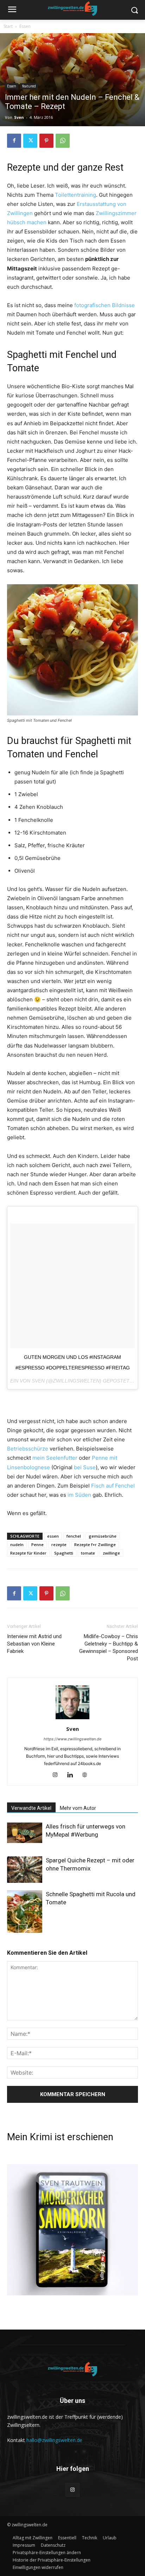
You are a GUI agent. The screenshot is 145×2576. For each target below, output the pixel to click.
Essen (25, 26)
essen (53, 1536)
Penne (37, 1545)
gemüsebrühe (103, 1536)
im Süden (79, 1495)
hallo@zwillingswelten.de (54, 2440)
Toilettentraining (75, 195)
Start (8, 26)
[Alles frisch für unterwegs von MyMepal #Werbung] (25, 1833)
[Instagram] (58, 1775)
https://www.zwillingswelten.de (72, 1739)
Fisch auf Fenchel (113, 1486)
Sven (19, 117)
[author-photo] (72, 1719)
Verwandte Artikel (31, 1808)
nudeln (17, 1545)
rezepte (59, 1545)
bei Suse (85, 1467)
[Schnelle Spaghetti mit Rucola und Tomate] (25, 1914)
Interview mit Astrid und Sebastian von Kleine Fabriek (34, 1644)
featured (29, 86)
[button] (47, 2553)
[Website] (87, 1775)
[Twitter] (30, 141)
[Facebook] (14, 141)
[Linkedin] (73, 1775)
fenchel (74, 1536)
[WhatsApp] (63, 141)
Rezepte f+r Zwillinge (95, 1545)
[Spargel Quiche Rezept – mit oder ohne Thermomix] (25, 1870)
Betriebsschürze (28, 1449)
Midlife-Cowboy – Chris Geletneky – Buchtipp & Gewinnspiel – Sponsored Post (109, 1647)
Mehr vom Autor (78, 1808)
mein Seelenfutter (55, 1458)
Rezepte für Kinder (28, 1553)
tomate (88, 1553)
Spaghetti (64, 1553)
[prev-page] (11, 1928)
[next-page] (23, 1928)
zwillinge (111, 1553)
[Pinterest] (46, 141)
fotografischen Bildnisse (105, 305)
